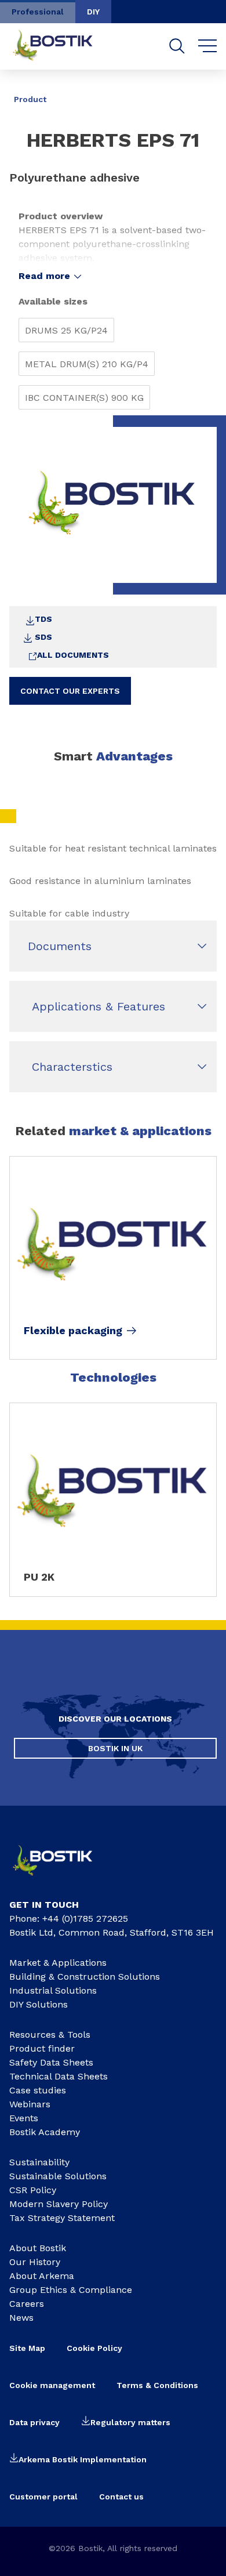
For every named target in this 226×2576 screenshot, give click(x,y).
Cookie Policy (94, 2348)
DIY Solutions (39, 2004)
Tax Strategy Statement (62, 2218)
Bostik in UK (115, 1748)
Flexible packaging (73, 1331)
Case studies (38, 2090)
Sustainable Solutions (58, 2176)
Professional (38, 12)
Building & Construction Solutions (85, 1977)
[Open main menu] (208, 46)
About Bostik (38, 2248)
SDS (43, 637)
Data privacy (34, 2422)
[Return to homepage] (61, 46)
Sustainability (39, 2162)
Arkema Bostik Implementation (83, 2459)
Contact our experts (70, 691)
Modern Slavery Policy (59, 2204)
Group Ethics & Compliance (71, 2290)
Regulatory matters (130, 2422)
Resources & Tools (50, 2035)
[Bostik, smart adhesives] (61, 1879)
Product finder (42, 2048)
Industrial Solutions (53, 1990)
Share (199, 91)
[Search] (177, 46)
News (21, 2318)
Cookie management (52, 2385)
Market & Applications (58, 1963)
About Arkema (42, 2276)
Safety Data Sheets (51, 2062)
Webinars (30, 2104)
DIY (93, 12)
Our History (35, 2262)
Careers (27, 2304)
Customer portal (43, 2497)
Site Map (27, 2348)
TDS (43, 619)
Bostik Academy (45, 2132)
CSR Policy (33, 2190)
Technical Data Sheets (59, 2076)
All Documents (73, 655)
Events (24, 2118)
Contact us (121, 2497)
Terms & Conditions (157, 2385)
